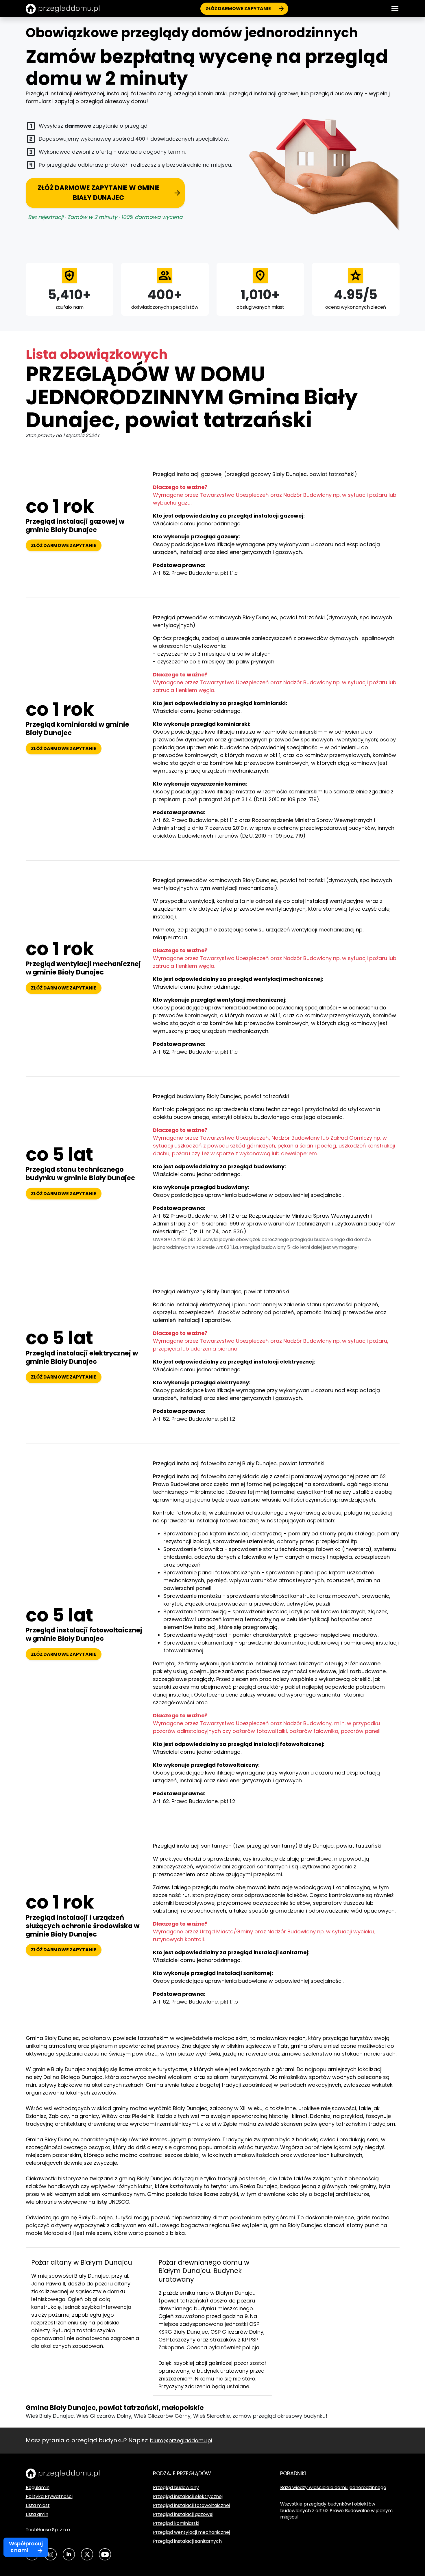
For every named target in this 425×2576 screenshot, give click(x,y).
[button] (395, 9)
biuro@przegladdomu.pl (181, 2440)
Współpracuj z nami (26, 2547)
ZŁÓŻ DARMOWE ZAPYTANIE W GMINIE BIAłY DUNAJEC (99, 193)
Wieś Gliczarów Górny (162, 2416)
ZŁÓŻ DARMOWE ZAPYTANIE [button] (64, 545)
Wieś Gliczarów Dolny (104, 2416)
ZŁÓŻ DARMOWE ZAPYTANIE (238, 9)
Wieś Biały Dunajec (50, 2416)
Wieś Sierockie (211, 2416)
